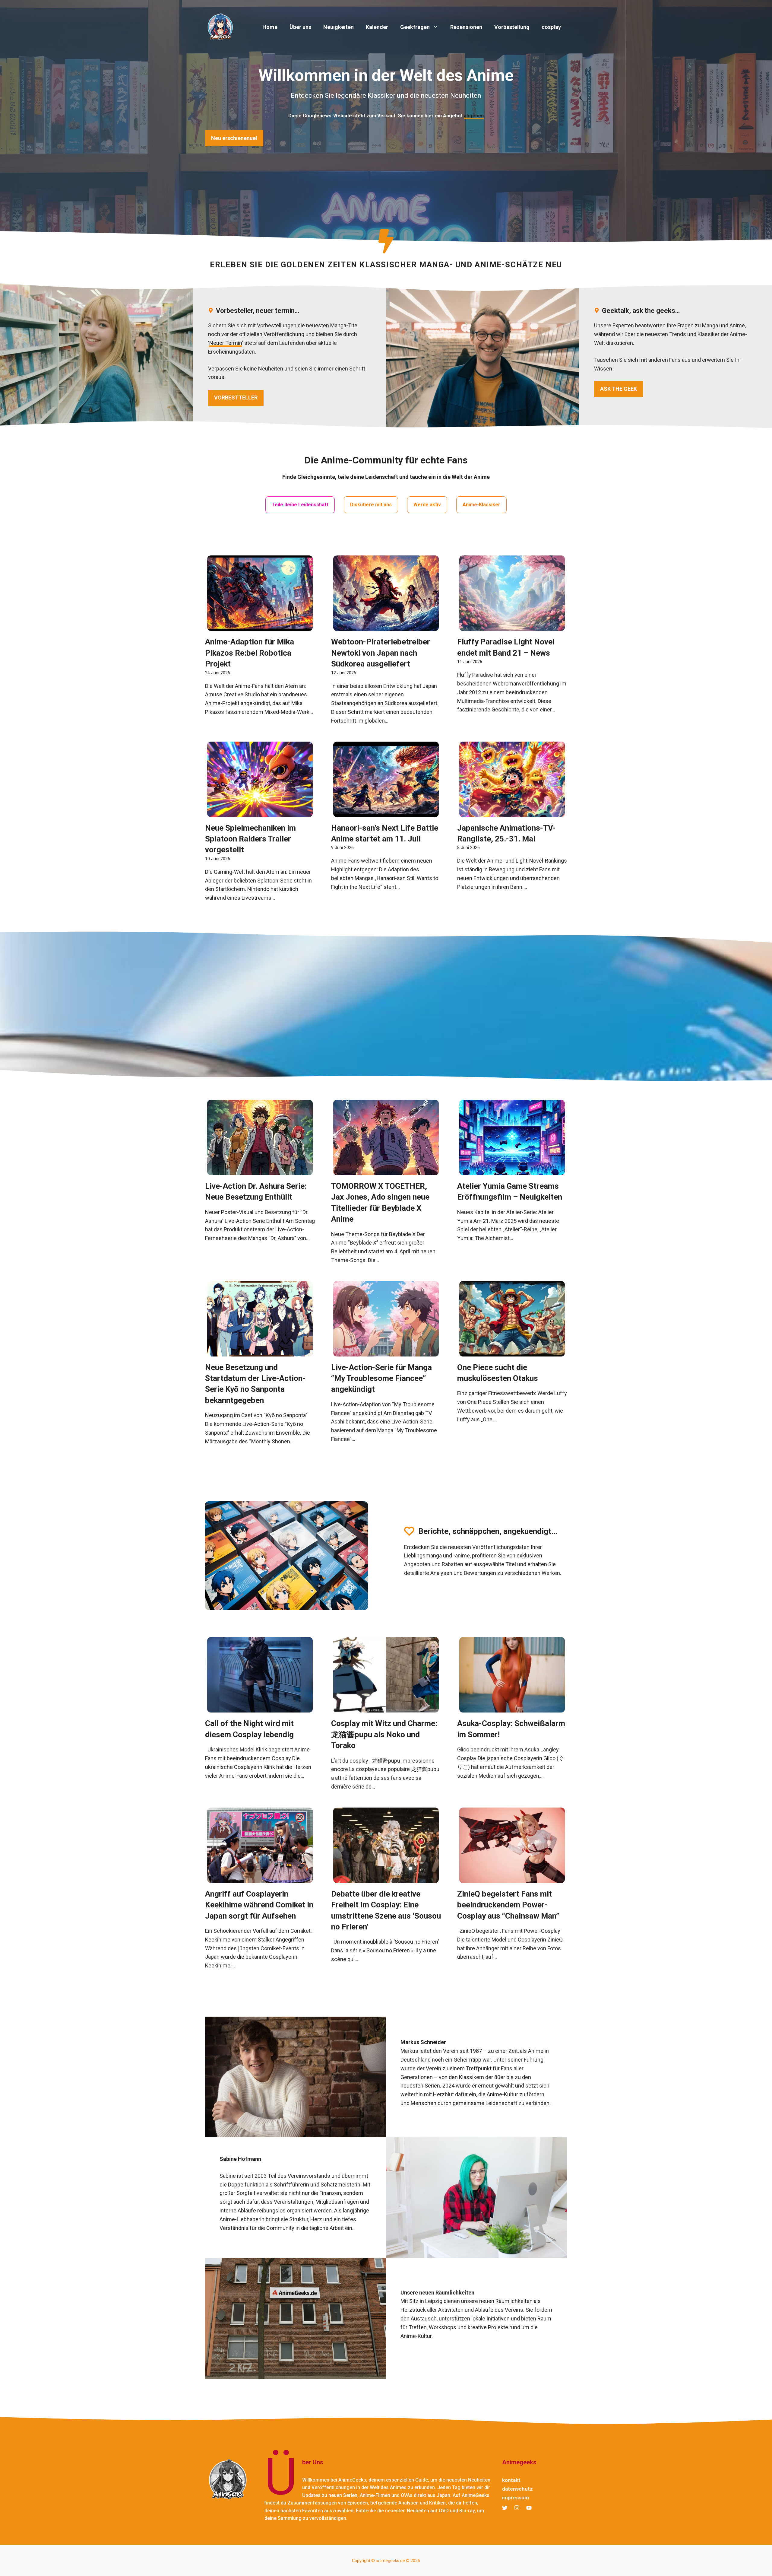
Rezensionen (466, 27)
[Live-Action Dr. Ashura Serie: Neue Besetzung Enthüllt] (260, 1170)
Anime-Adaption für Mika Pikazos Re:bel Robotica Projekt (250, 653)
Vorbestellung (512, 27)
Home (270, 27)
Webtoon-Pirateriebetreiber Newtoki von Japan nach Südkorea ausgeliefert (381, 653)
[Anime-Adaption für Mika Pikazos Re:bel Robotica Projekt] (260, 627)
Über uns (300, 27)
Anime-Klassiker (481, 505)
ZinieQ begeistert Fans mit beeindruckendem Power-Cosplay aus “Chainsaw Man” (508, 1905)
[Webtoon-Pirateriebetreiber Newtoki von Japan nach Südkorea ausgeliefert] (386, 627)
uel (234, 138)
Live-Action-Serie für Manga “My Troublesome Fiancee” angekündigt (381, 1378)
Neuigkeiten (339, 27)
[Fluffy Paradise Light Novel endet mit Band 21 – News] (512, 627)
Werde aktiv (427, 505)
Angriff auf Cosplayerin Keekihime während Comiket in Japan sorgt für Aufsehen (259, 1905)
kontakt (511, 2480)
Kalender (377, 27)
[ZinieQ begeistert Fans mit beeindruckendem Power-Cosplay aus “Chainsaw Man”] (512, 1878)
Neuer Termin (226, 343)
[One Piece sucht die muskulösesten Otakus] (512, 1352)
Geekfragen (415, 27)
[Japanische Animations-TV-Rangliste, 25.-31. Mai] (512, 812)
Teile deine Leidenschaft (300, 505)
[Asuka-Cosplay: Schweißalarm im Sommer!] (512, 1708)
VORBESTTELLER (236, 398)
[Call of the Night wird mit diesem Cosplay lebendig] (260, 1708)
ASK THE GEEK (619, 389)
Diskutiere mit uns (371, 505)
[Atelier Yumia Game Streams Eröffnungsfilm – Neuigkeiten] (512, 1170)
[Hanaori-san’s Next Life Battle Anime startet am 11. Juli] (386, 812)
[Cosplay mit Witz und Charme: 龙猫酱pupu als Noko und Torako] (386, 1708)
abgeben (474, 116)
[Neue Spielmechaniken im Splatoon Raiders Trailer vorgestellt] (260, 812)
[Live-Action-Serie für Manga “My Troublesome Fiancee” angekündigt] (386, 1352)
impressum (516, 2498)
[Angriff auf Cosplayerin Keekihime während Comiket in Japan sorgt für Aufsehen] (260, 1878)
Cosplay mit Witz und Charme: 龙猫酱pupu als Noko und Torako (384, 1734)
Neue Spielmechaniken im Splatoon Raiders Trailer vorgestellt (250, 839)
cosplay (551, 27)
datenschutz (517, 2489)
